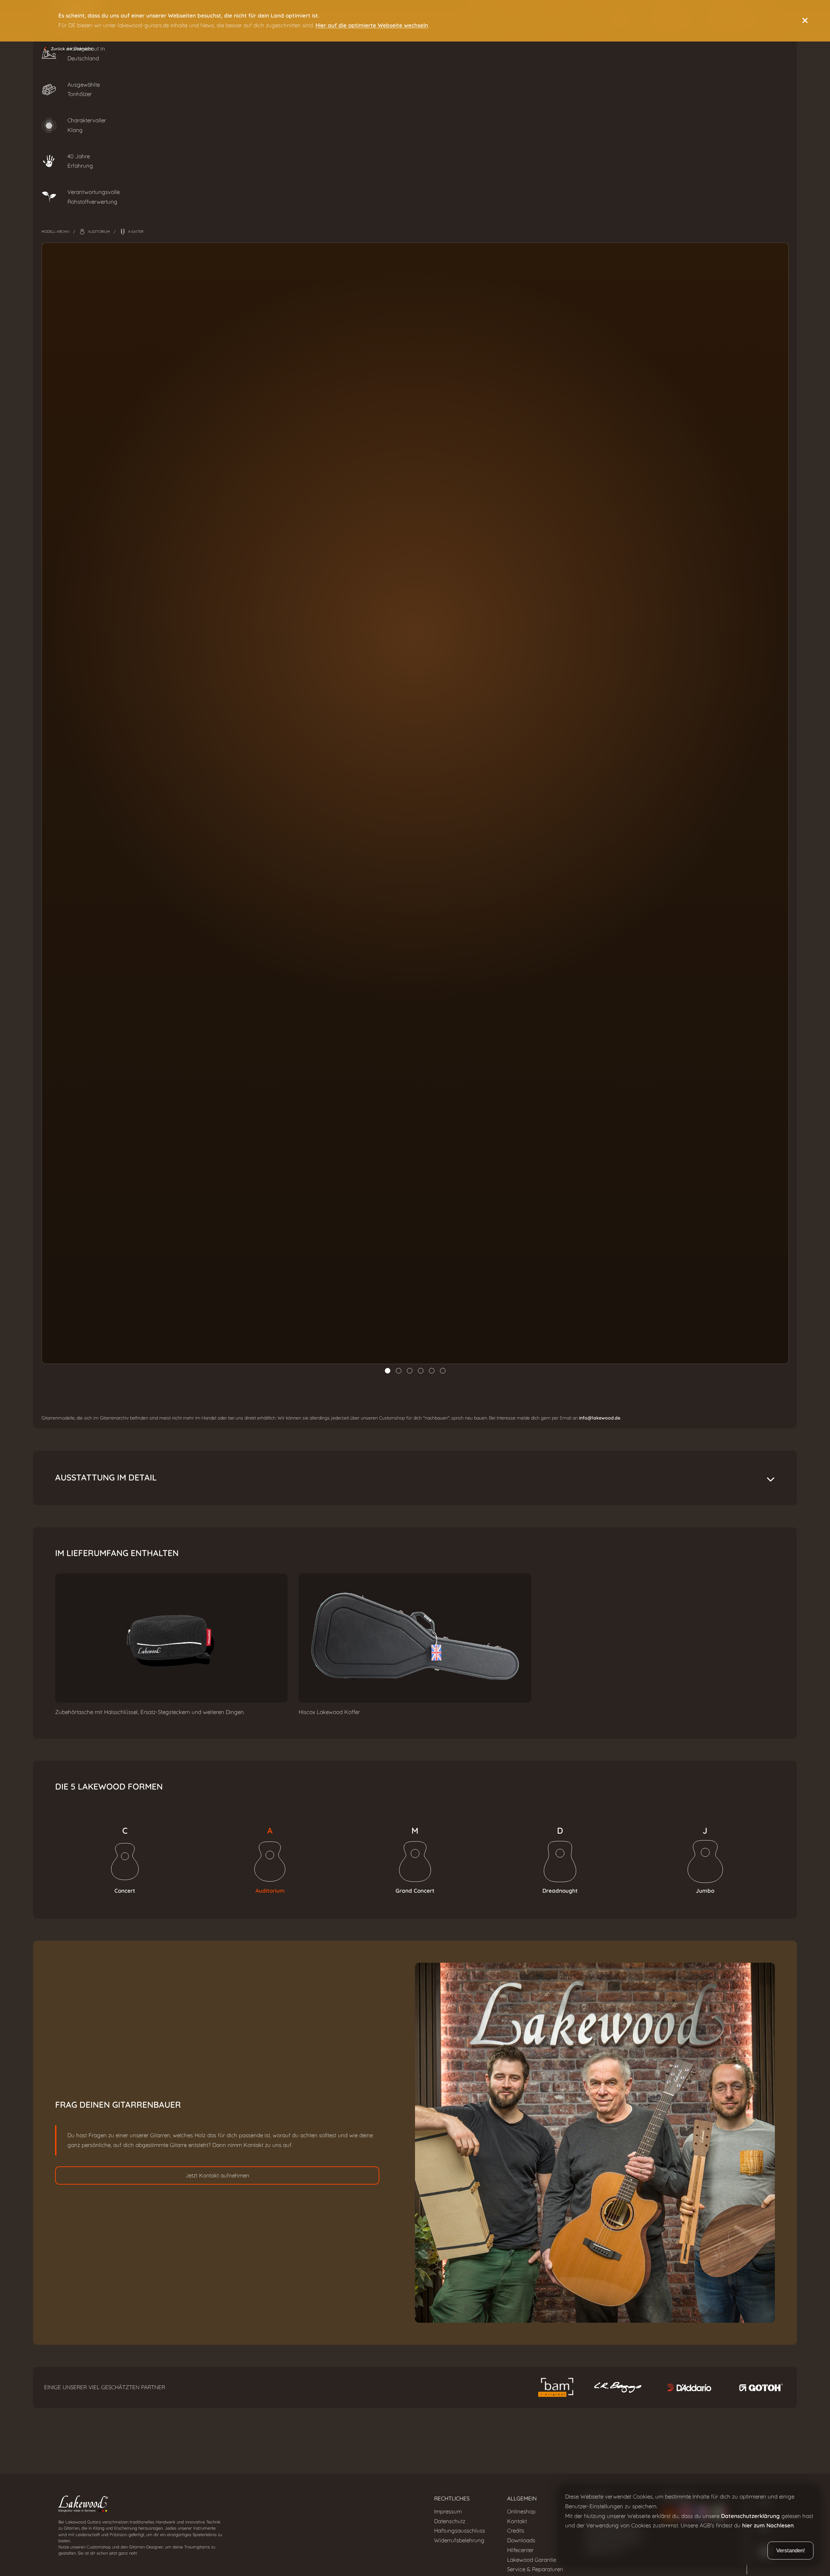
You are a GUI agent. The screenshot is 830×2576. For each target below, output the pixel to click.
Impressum (448, 2511)
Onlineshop (521, 2511)
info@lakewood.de (600, 1418)
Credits (516, 2531)
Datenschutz (450, 2521)
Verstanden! (791, 2551)
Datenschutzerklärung (750, 2516)
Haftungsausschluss (460, 2531)
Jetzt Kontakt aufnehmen (217, 2175)
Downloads (521, 2540)
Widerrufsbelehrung (459, 2540)
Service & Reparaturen (535, 2569)
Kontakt (517, 2521)
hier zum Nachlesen (768, 2526)
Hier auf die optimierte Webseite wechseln (372, 25)
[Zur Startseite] (235, 2505)
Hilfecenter (520, 2550)
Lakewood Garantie (532, 2560)
